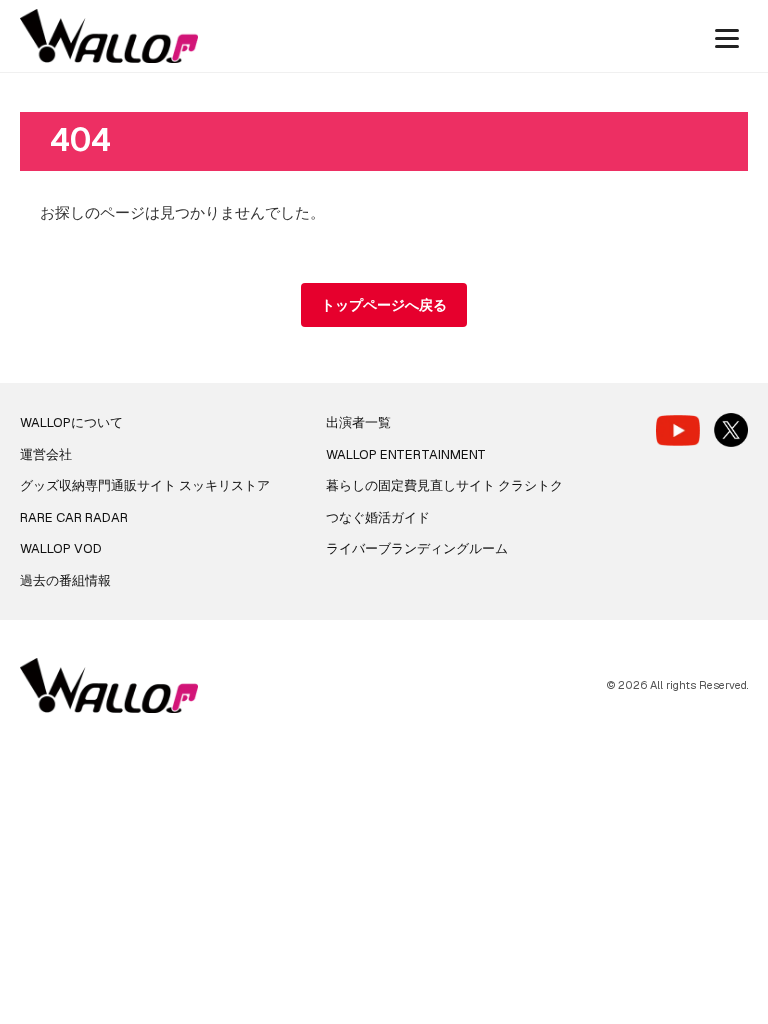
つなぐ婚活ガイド (378, 517)
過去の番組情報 (65, 580)
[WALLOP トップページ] (109, 36)
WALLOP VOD (61, 548)
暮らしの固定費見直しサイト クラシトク (444, 485)
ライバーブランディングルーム (417, 548)
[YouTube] (678, 430)
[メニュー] (727, 36)
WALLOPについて (71, 422)
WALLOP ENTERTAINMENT (406, 454)
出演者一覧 (358, 422)
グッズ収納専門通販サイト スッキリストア (145, 485)
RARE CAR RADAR (74, 517)
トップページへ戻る (384, 305)
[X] (731, 430)
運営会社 (46, 454)
